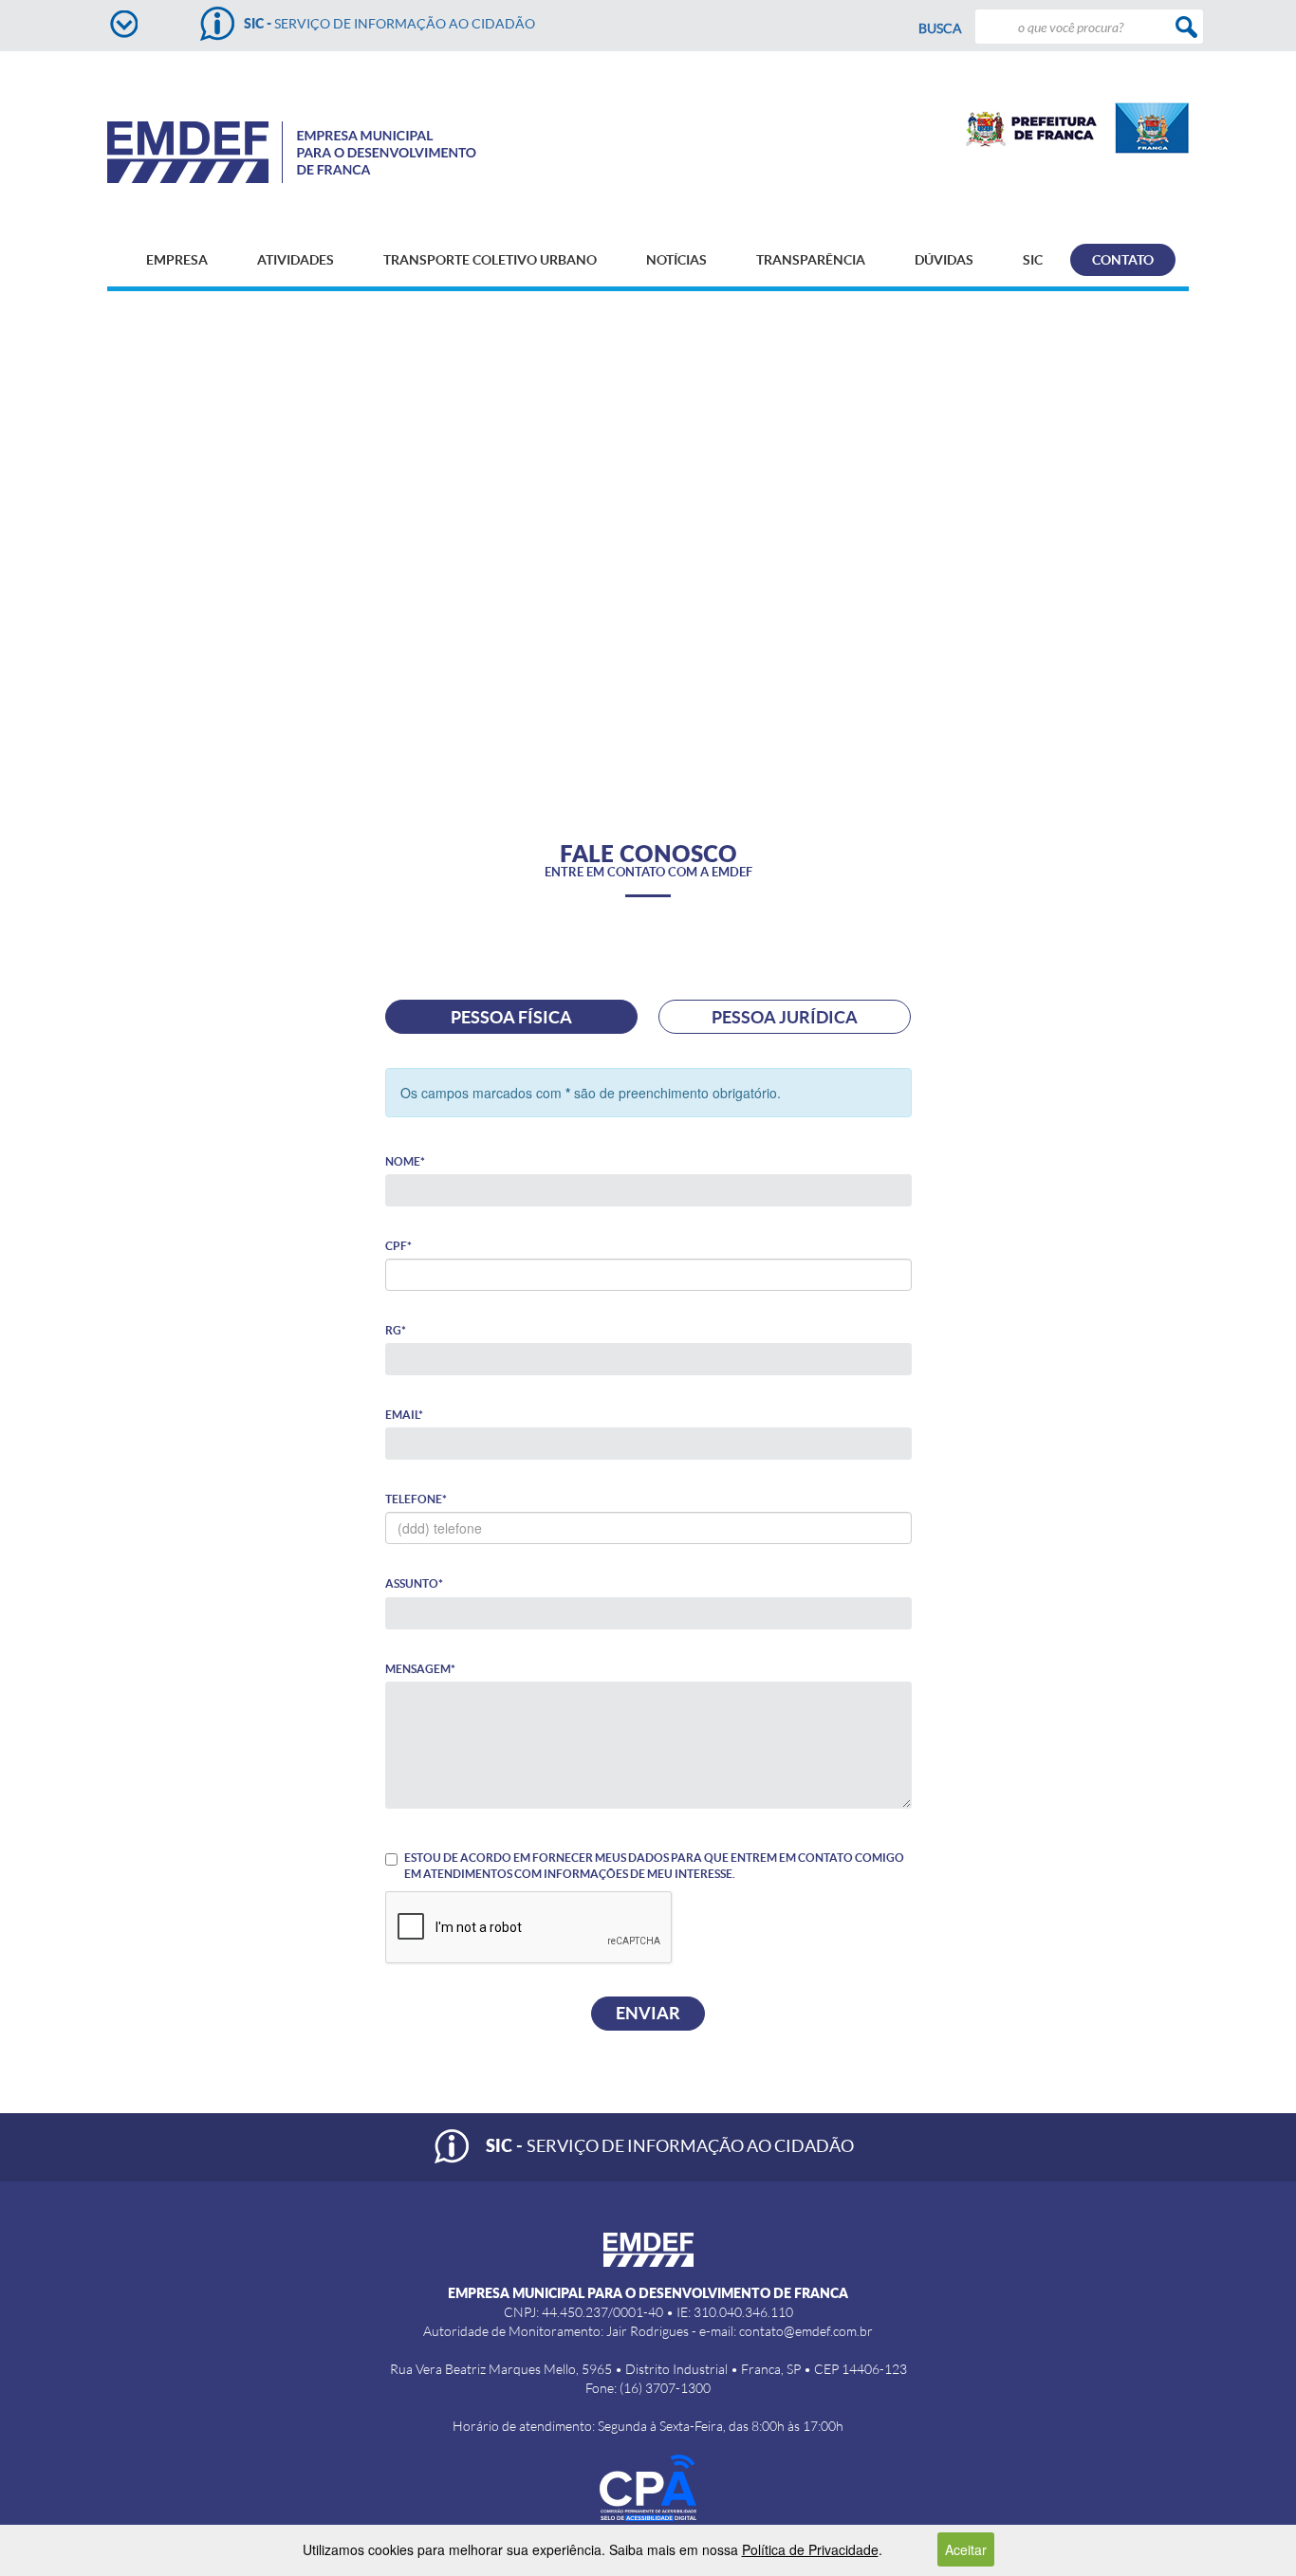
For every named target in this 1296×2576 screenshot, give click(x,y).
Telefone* (416, 1499)
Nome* (405, 1161)
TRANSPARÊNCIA (811, 260)
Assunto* (414, 1583)
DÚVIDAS (944, 260)
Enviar (648, 2013)
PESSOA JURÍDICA (785, 1017)
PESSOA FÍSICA (511, 1017)
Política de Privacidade (810, 2549)
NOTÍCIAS (676, 260)
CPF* (398, 1246)
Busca (940, 28)
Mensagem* (420, 1669)
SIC (1033, 260)
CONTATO (1123, 260)
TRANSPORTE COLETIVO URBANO (490, 260)
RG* (396, 1330)
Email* (404, 1415)
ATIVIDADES (296, 260)
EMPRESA (177, 260)
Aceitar (966, 2549)
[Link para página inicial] (324, 152)
